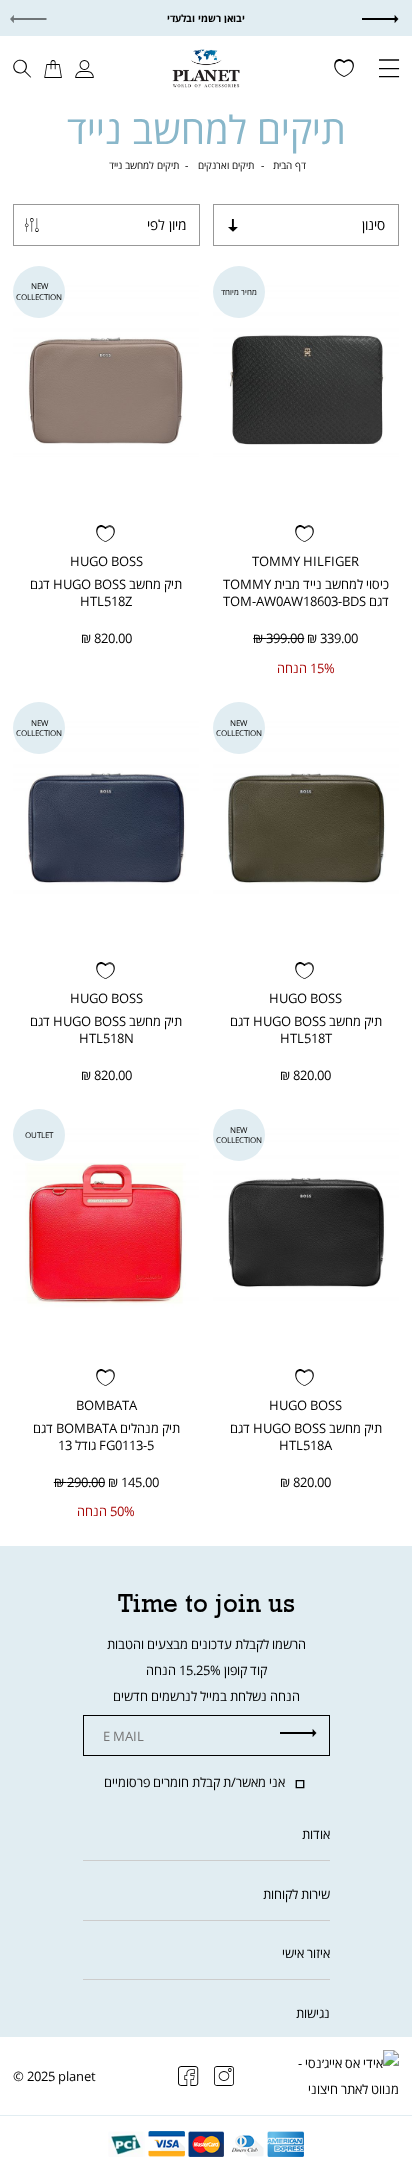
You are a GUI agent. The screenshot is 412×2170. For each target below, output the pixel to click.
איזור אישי (306, 1953)
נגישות (313, 2013)
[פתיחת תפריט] (389, 70)
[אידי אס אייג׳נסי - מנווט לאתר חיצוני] (343, 2076)
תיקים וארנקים (226, 165)
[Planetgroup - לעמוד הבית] (205, 67)
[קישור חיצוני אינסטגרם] (224, 2076)
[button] (395, 18)
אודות (316, 1834)
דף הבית (289, 165)
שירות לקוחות (296, 1894)
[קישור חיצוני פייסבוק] (188, 2076)
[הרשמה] (298, 1734)
